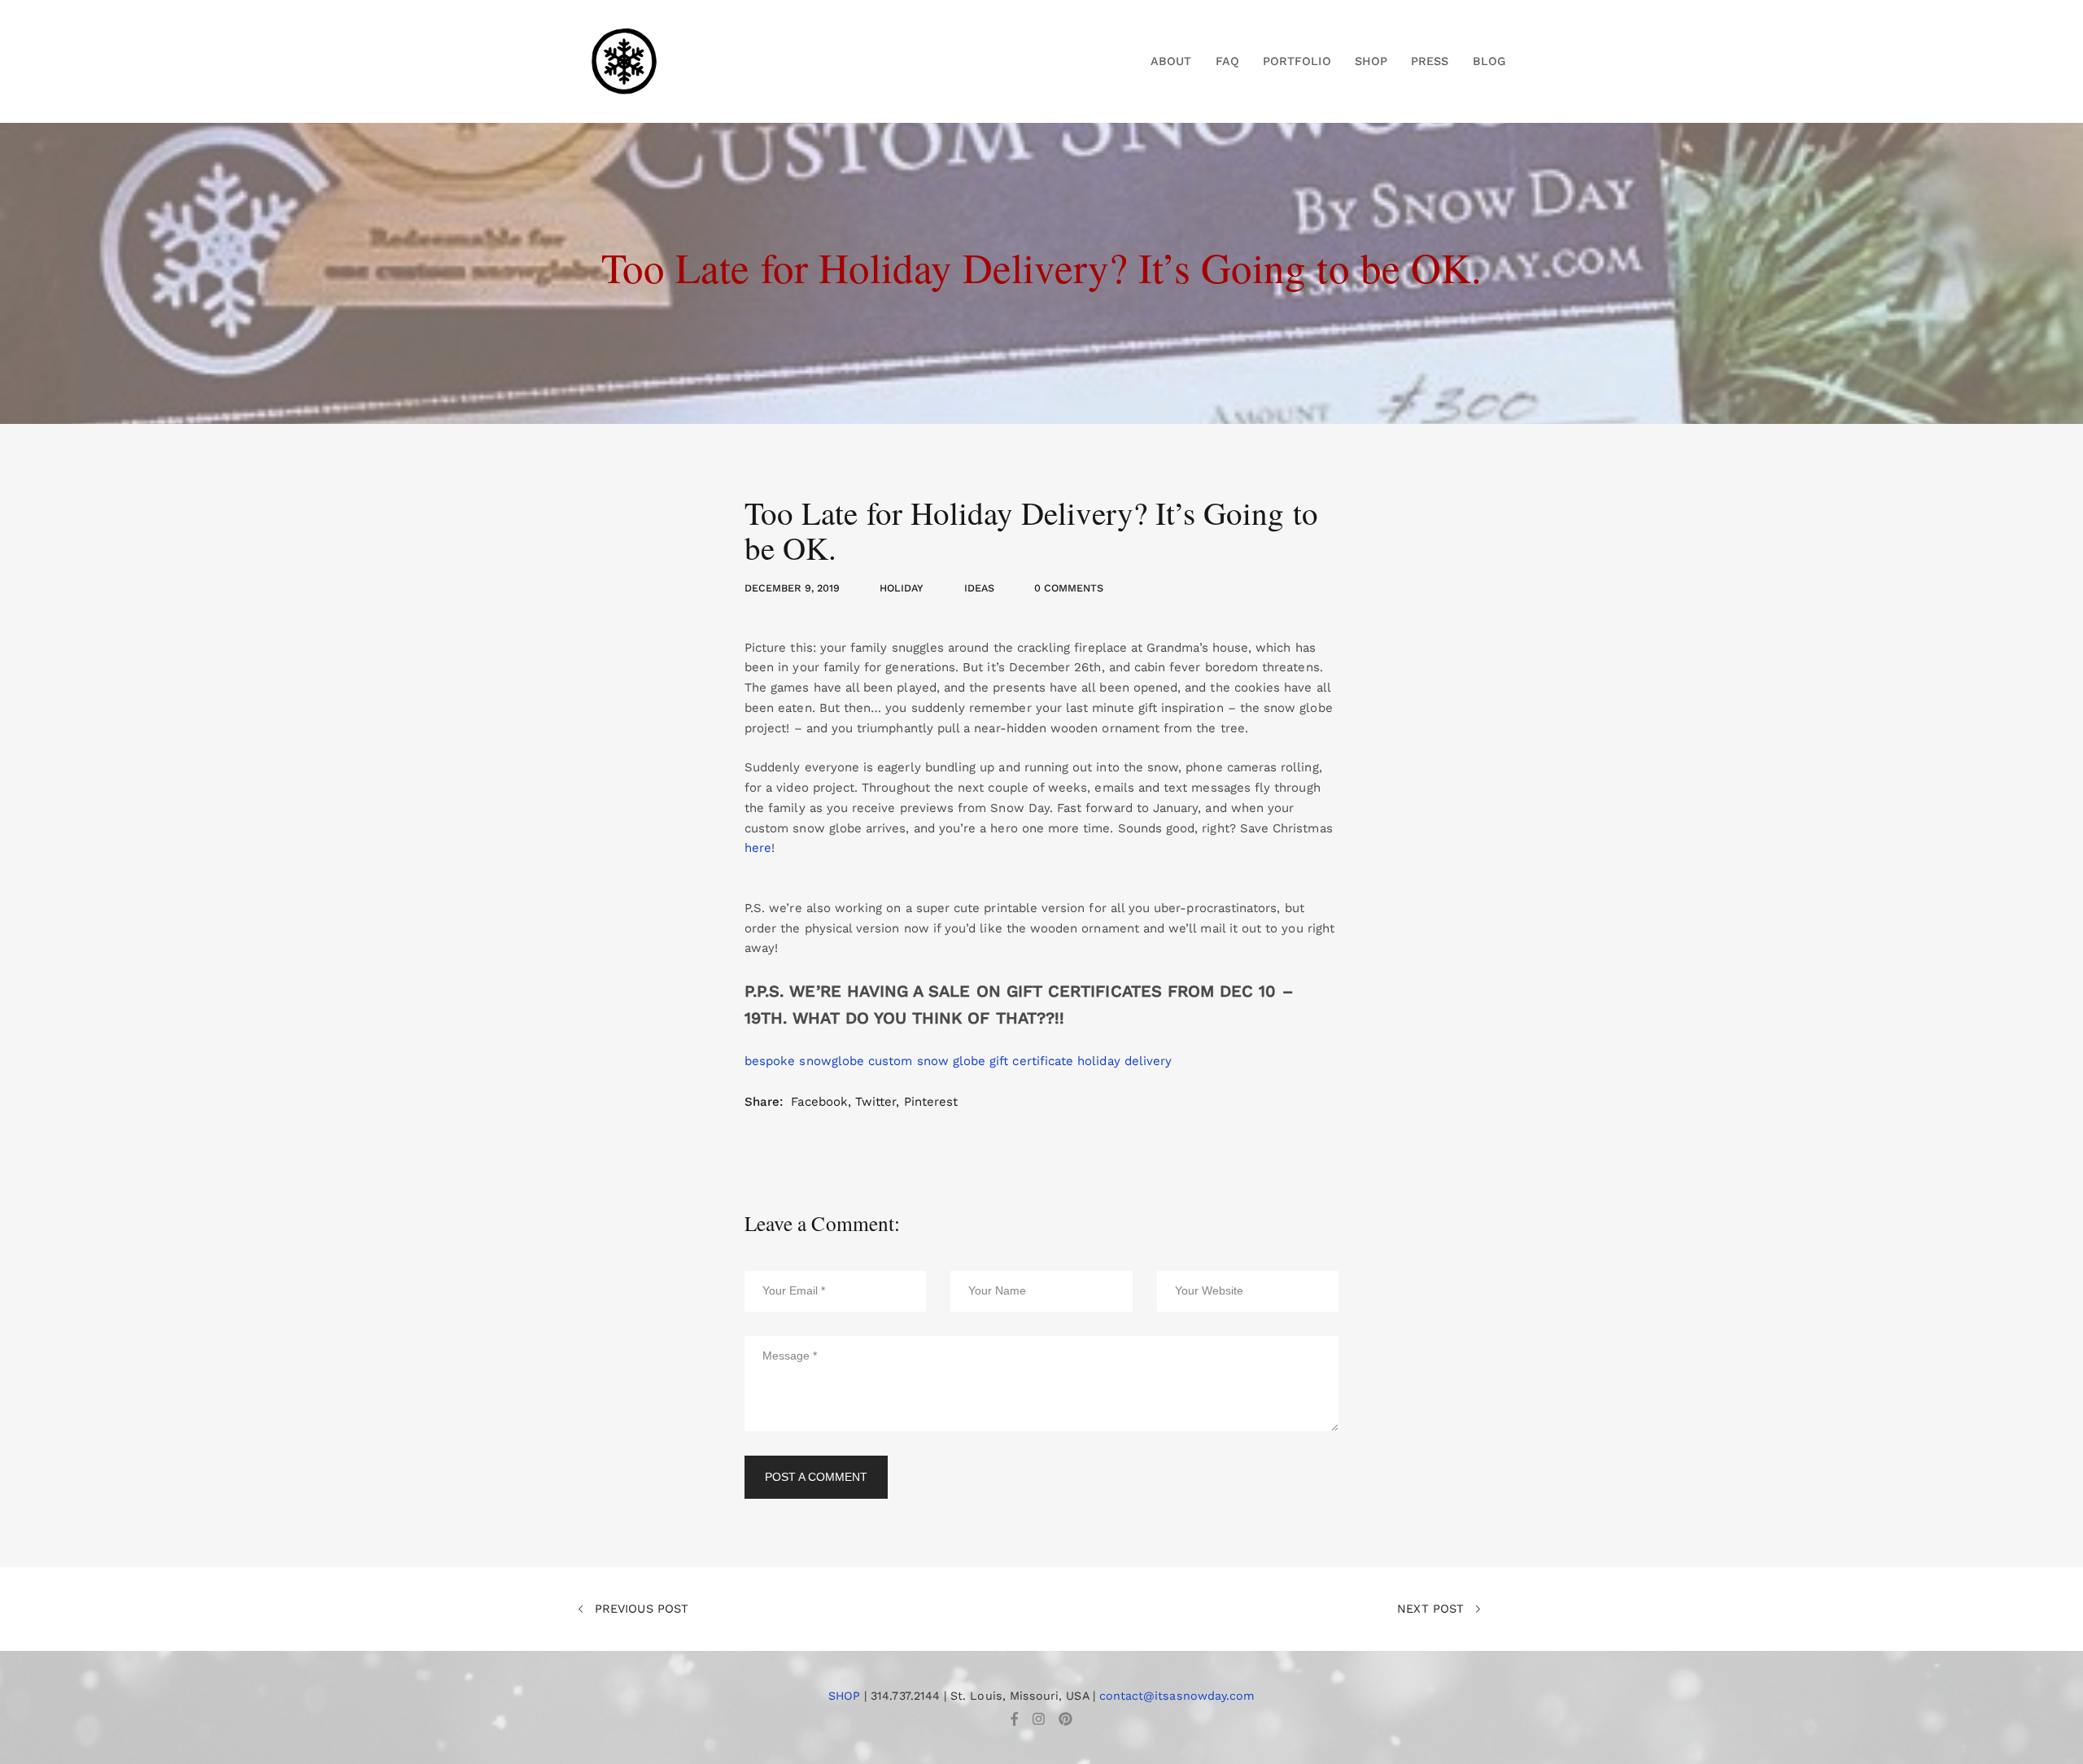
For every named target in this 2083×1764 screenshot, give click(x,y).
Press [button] (1430, 61)
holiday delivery (1124, 1061)
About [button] (1171, 61)
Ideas (979, 588)
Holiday (902, 588)
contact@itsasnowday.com (1177, 1696)
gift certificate (1031, 1061)
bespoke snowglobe (804, 1061)
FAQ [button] (1227, 61)
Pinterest (931, 1102)
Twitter (876, 1102)
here (758, 848)
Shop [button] (1371, 61)
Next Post (1432, 1609)
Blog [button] (1489, 61)
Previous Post (640, 1609)
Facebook (819, 1102)
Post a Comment (816, 1477)
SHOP (844, 1696)
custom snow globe (927, 1061)
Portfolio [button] (1297, 61)
